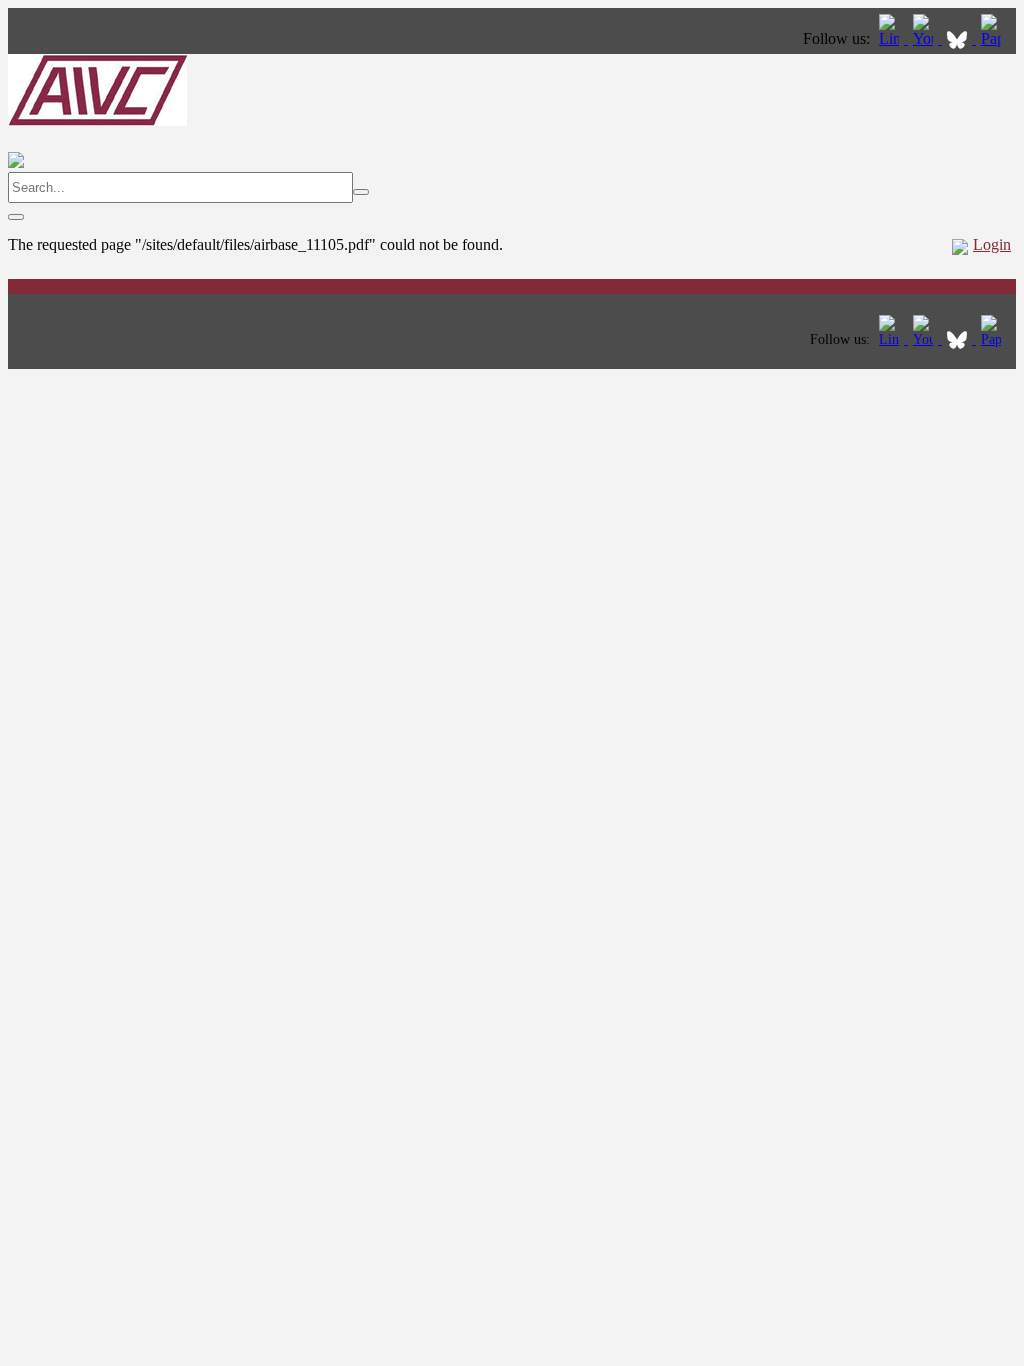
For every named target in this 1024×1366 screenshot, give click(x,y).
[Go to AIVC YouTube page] (925, 38)
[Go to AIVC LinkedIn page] (891, 38)
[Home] (97, 120)
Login (992, 244)
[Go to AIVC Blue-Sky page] (959, 38)
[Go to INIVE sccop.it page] (996, 38)
